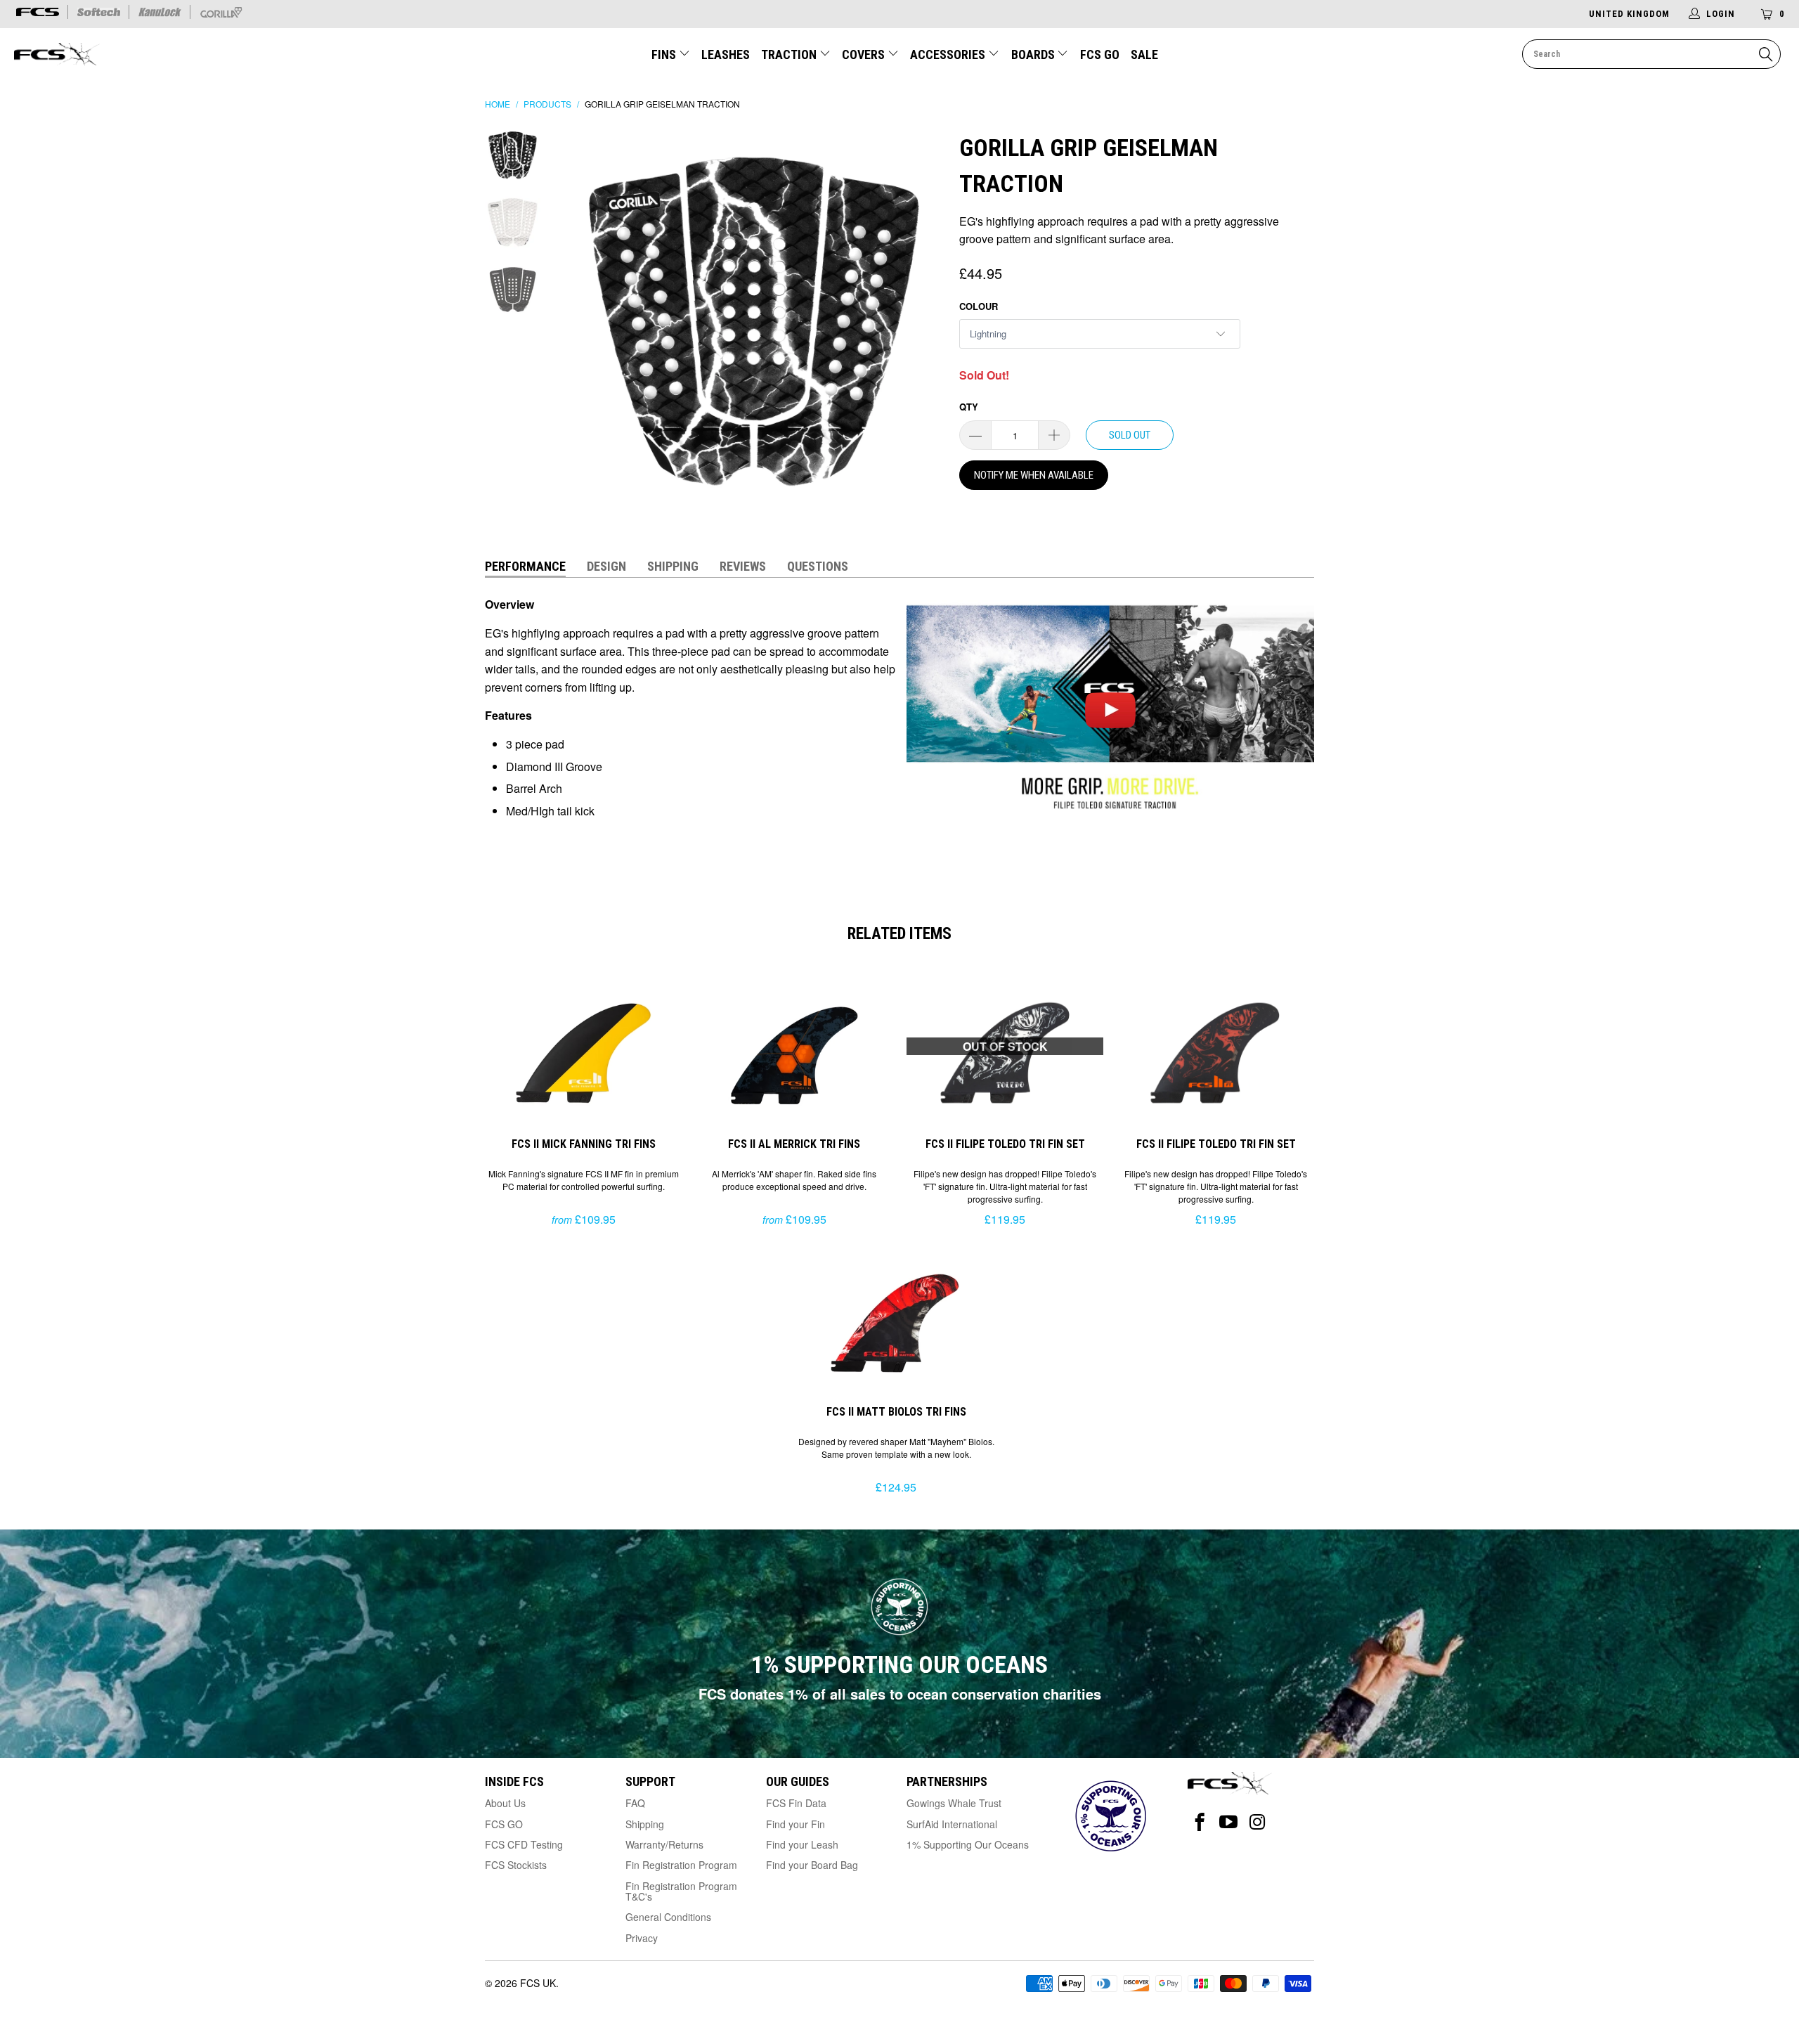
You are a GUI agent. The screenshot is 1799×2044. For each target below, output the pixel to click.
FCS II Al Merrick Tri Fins (794, 1051)
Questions (818, 566)
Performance (525, 566)
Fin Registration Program (681, 1865)
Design (606, 566)
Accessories (949, 54)
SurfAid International (952, 1824)
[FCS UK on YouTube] (1229, 1822)
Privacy (642, 1938)
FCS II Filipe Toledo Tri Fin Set (1216, 1051)
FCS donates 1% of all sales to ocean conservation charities (900, 1694)
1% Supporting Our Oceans (968, 1844)
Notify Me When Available (1034, 475)
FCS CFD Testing (524, 1844)
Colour (979, 306)
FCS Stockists (516, 1865)
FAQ (635, 1803)
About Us (505, 1803)
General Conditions (668, 1917)
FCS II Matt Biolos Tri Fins (896, 1319)
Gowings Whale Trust (954, 1803)
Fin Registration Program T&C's (681, 1891)
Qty (969, 407)
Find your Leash (802, 1844)
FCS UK (538, 1983)
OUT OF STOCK (1005, 1046)
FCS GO (1100, 54)
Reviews (743, 566)
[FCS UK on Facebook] (1200, 1822)
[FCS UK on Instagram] (1258, 1822)
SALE (1144, 54)
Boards (1034, 54)
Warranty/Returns (664, 1844)
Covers (865, 54)
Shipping (673, 566)
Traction (790, 54)
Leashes (726, 54)
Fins (664, 54)
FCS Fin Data (796, 1803)
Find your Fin (795, 1824)
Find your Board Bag (812, 1865)
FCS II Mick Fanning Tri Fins (583, 1051)
